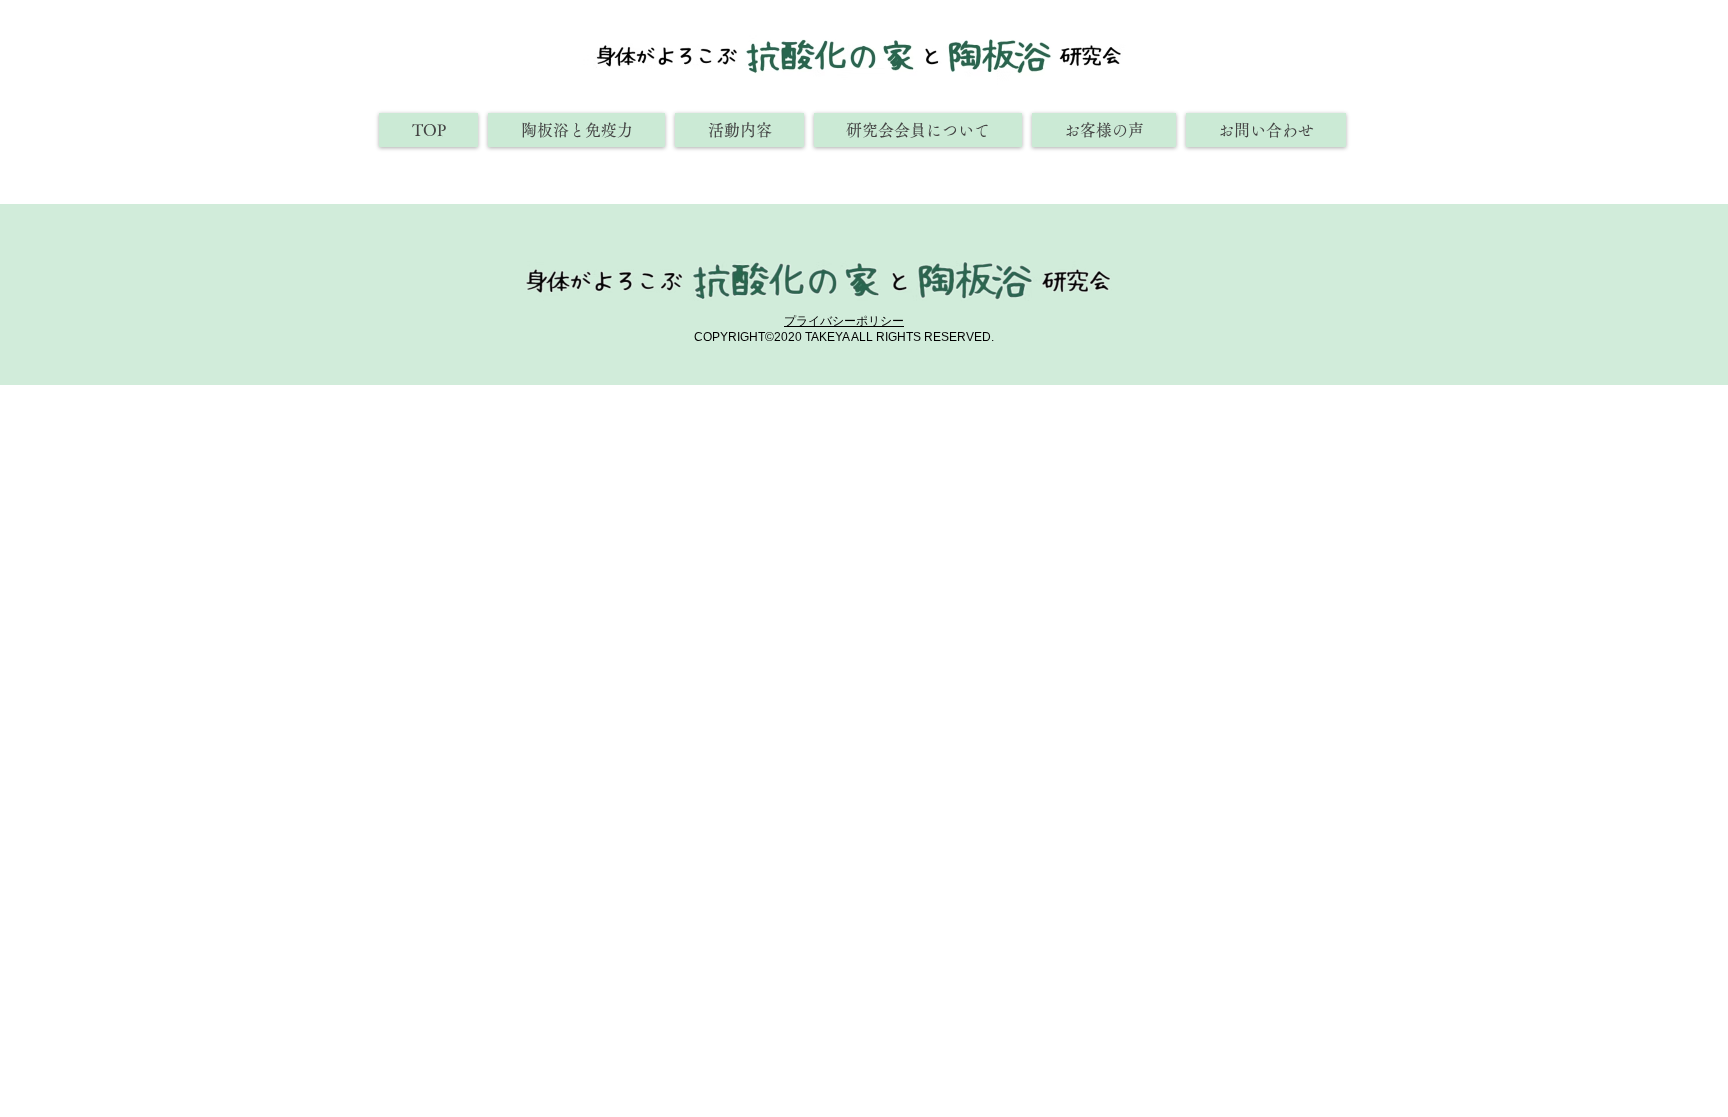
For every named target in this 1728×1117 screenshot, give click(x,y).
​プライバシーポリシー (844, 321)
